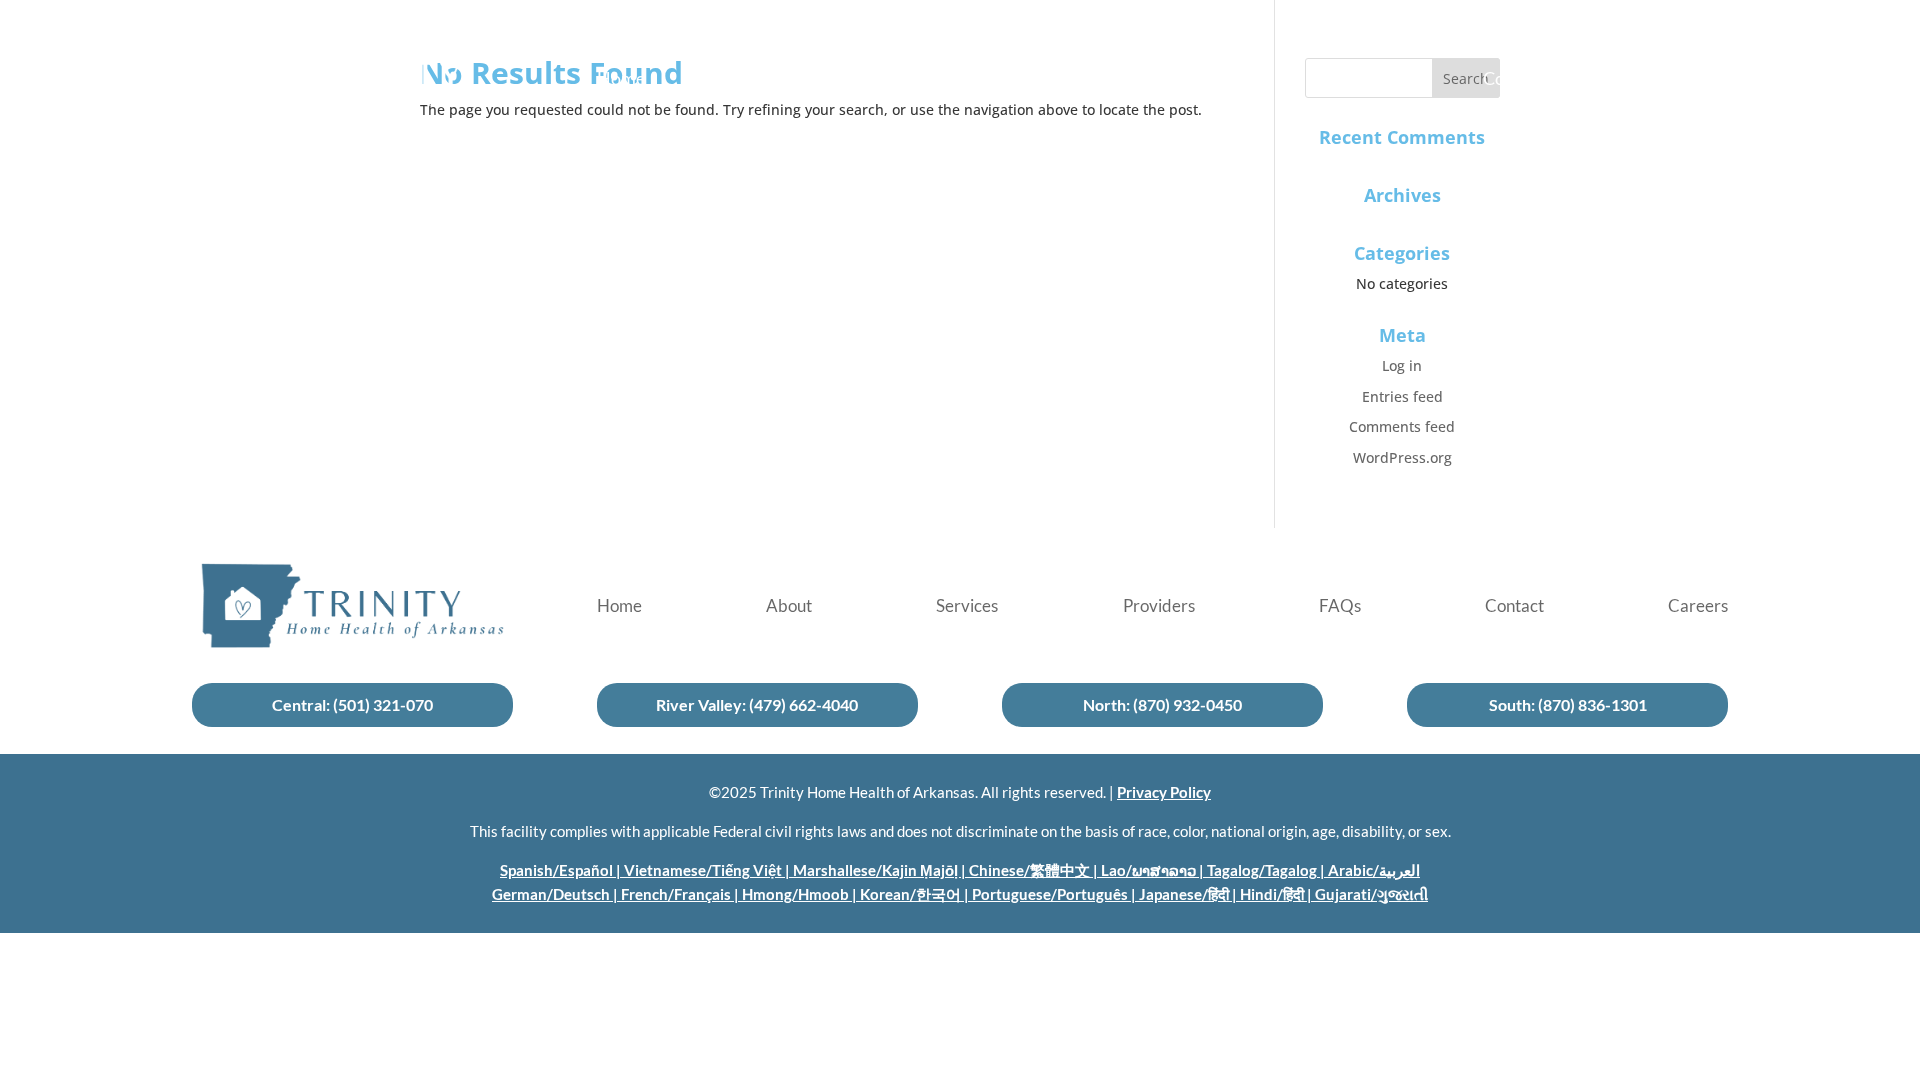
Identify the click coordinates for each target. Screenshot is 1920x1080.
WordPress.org (1402, 457)
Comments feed (1402, 426)
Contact (1514, 80)
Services (968, 80)
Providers (1160, 80)
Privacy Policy (1164, 792)
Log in (1402, 365)
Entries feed (1402, 396)
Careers (1697, 80)
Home (621, 80)
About (790, 80)
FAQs (1340, 80)
